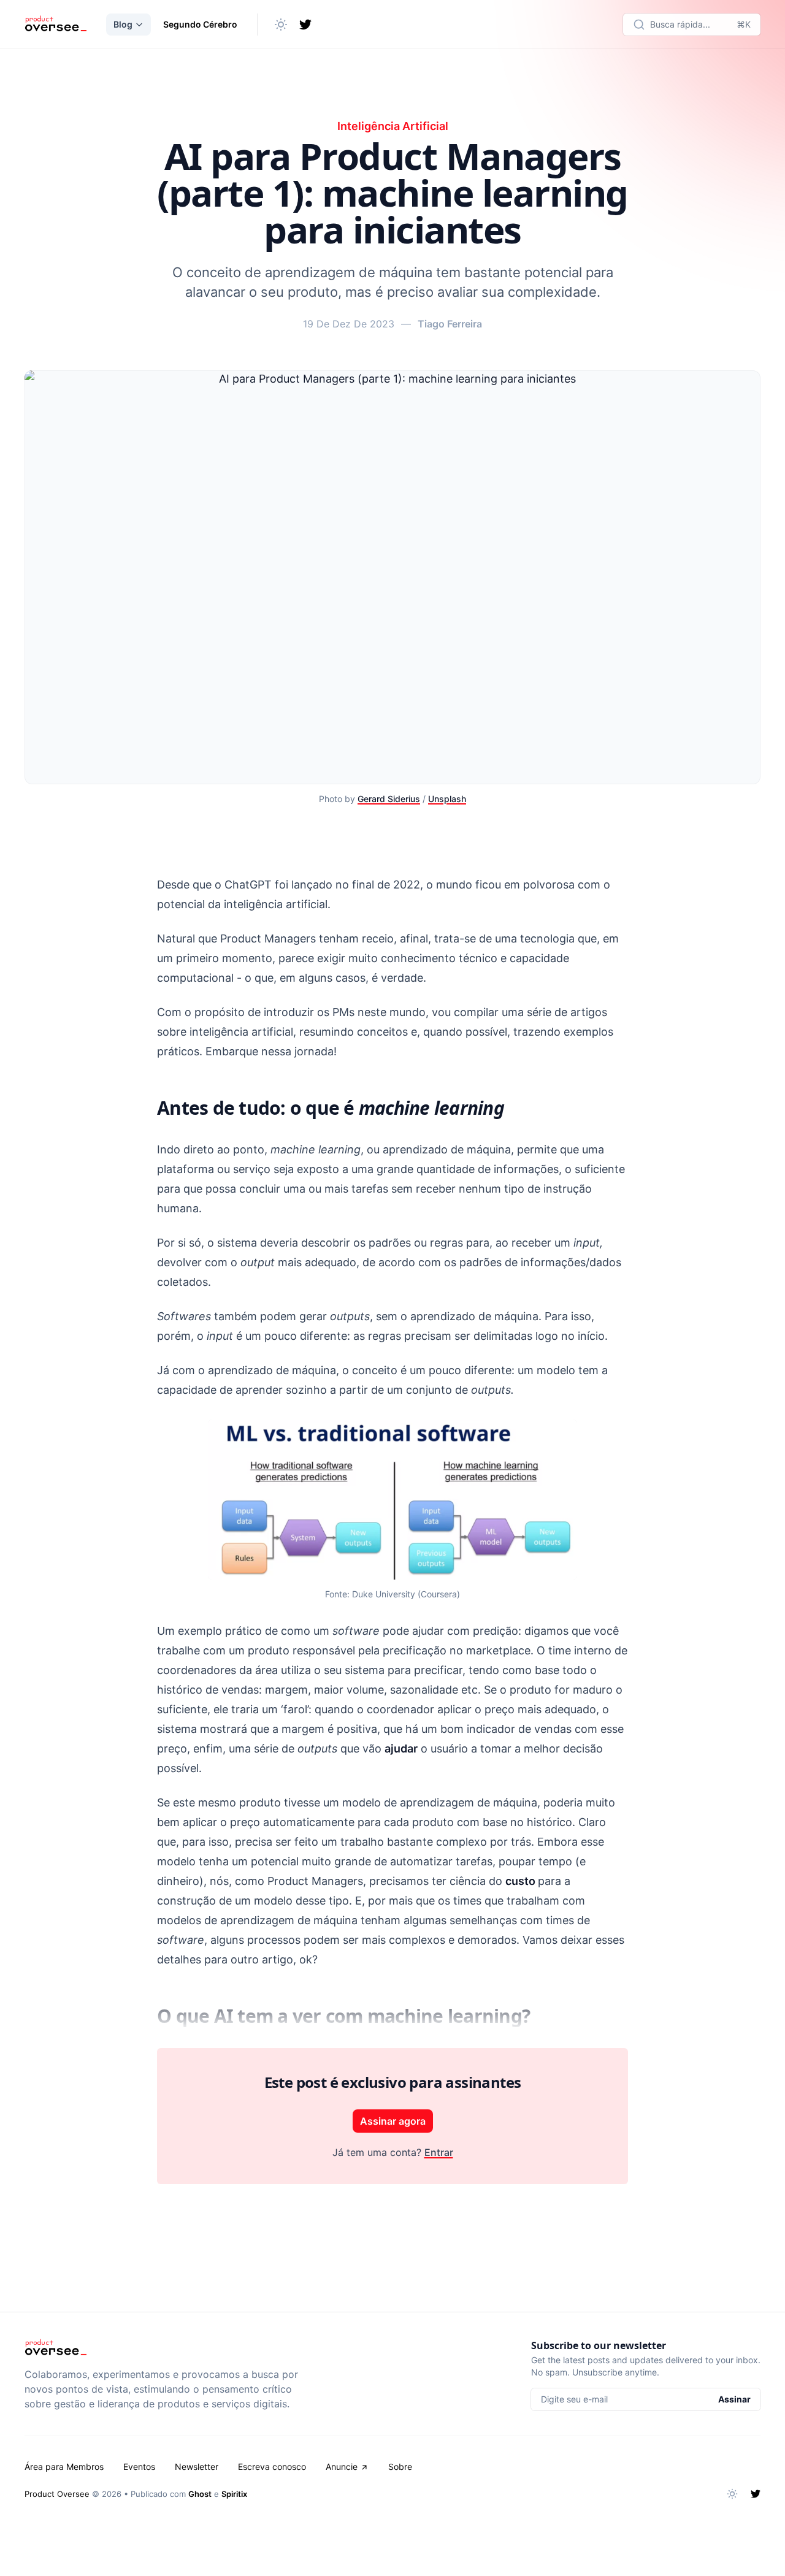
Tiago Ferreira (450, 324)
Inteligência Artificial (393, 126)
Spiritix (234, 2494)
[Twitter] (305, 25)
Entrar (439, 2152)
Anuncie (342, 2467)
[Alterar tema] (281, 25)
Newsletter (197, 2467)
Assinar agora (393, 2121)
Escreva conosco (272, 2467)
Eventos (139, 2467)
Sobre (400, 2467)
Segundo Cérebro (200, 24)
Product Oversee (57, 2494)
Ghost (200, 2494)
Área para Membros (64, 2467)
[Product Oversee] (56, 25)
